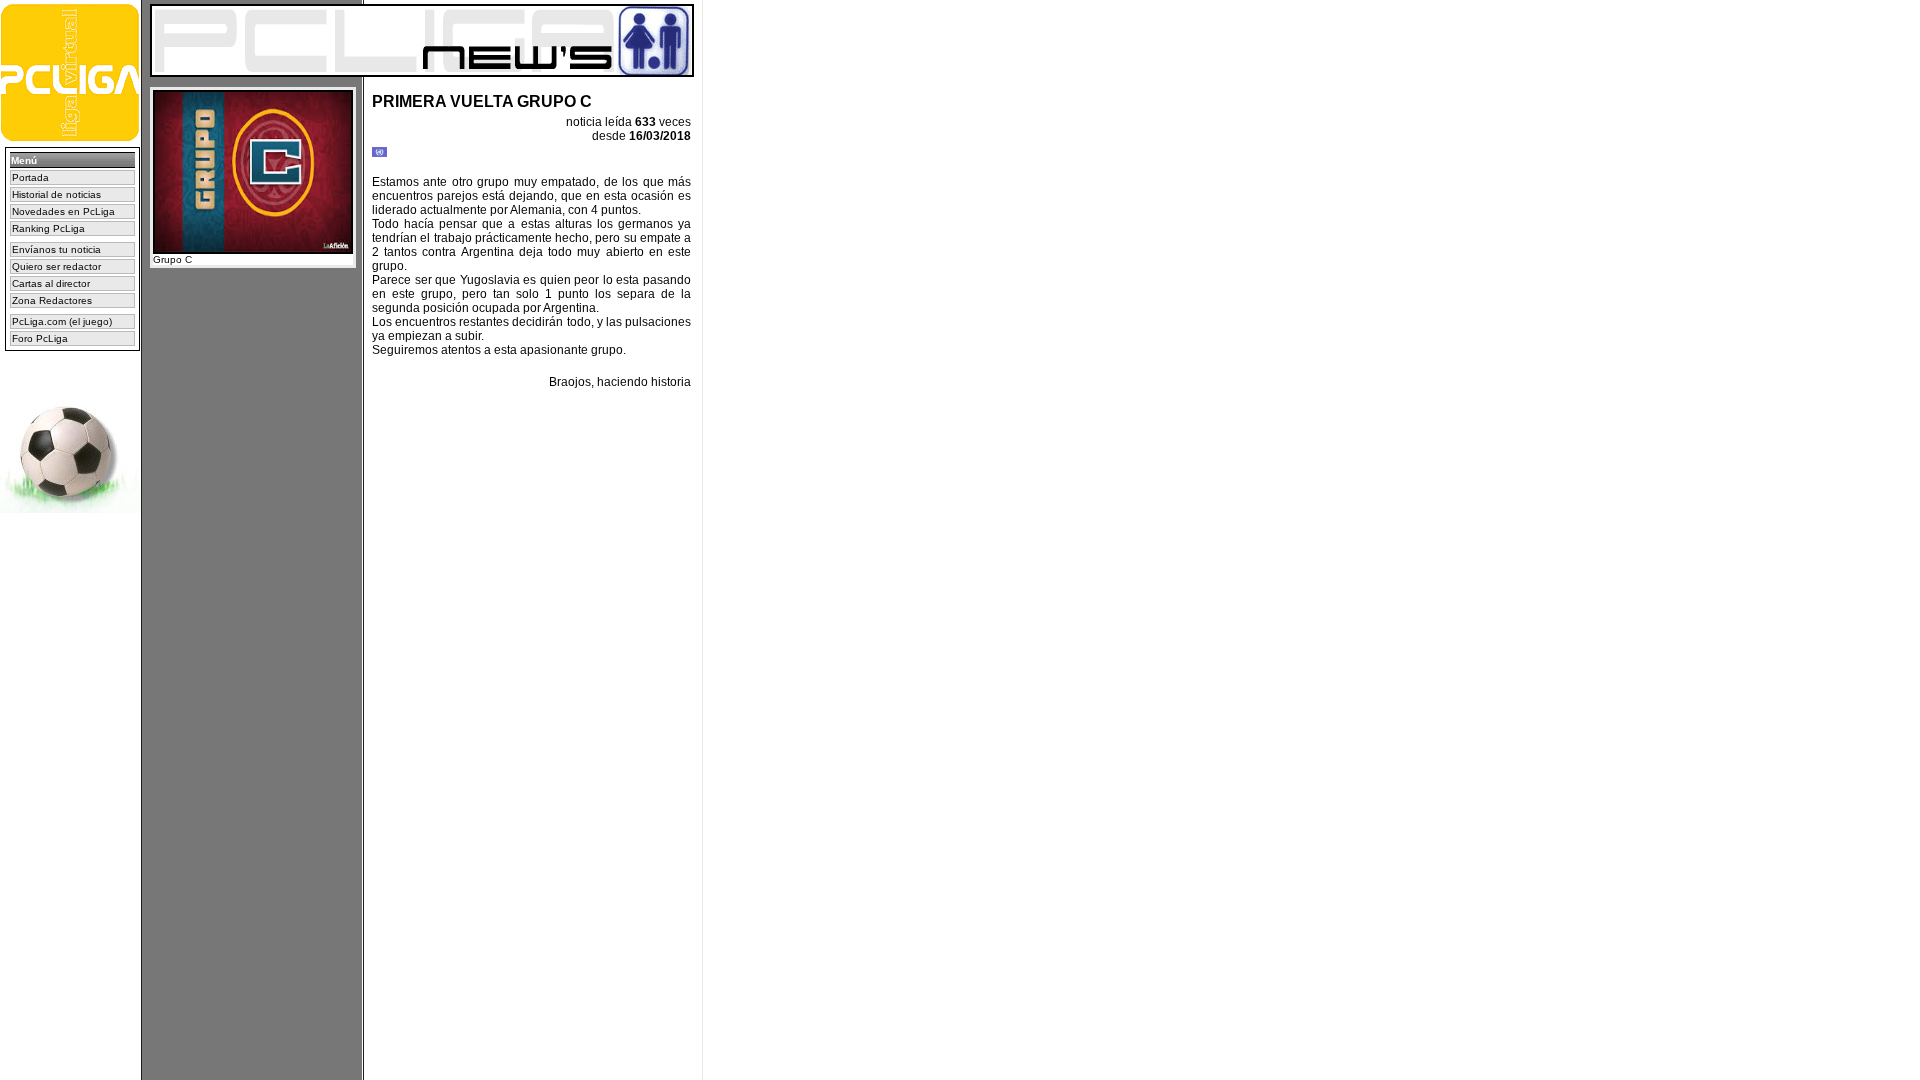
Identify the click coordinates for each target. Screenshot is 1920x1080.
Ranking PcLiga (48, 228)
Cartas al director (51, 283)
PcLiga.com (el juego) (62, 321)
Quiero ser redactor (56, 266)
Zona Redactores (52, 300)
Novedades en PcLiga (63, 211)
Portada (30, 177)
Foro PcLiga (40, 338)
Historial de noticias (56, 194)
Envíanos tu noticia (56, 249)
